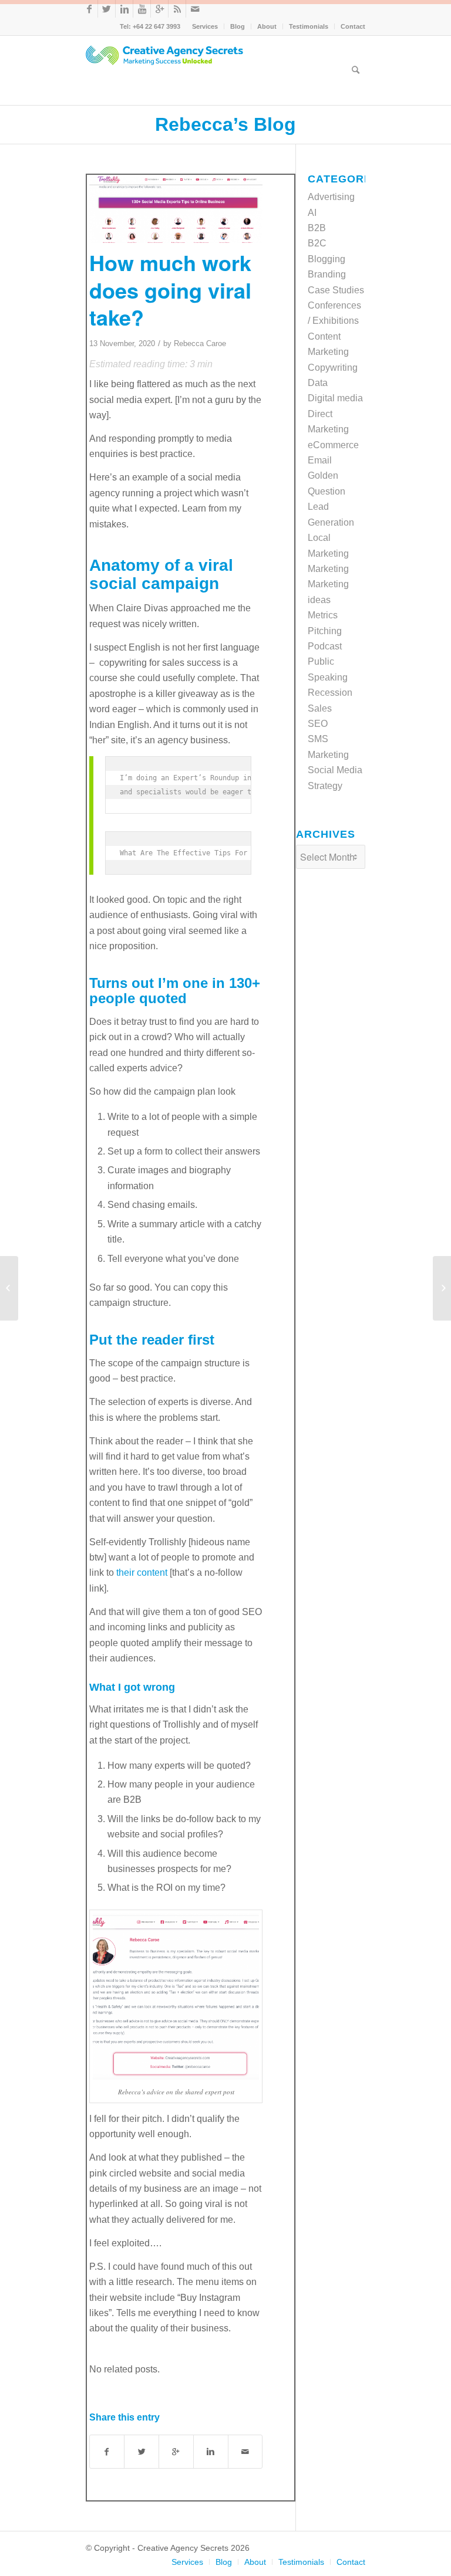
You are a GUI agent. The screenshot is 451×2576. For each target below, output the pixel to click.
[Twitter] (107, 9)
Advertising (331, 197)
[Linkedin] (124, 9)
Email (320, 460)
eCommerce (333, 445)
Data (318, 383)
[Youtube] (142, 9)
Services (205, 26)
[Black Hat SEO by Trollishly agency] (176, 209)
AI (312, 213)
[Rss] (177, 9)
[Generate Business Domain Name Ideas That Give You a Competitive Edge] (442, 1288)
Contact (353, 26)
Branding (327, 274)
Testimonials (309, 26)
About (267, 26)
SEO (318, 724)
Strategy (325, 786)
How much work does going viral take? (170, 290)
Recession (330, 693)
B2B (317, 228)
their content (142, 1573)
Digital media (335, 398)
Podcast (325, 646)
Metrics (323, 615)
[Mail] (195, 9)
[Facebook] (89, 9)
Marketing (328, 569)
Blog (238, 26)
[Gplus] (159, 9)
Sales (320, 708)
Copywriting (333, 368)
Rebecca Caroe (200, 343)
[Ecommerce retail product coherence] (9, 1288)
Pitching (325, 631)
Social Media (335, 770)
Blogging (327, 259)
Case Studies (336, 290)
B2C (317, 243)
